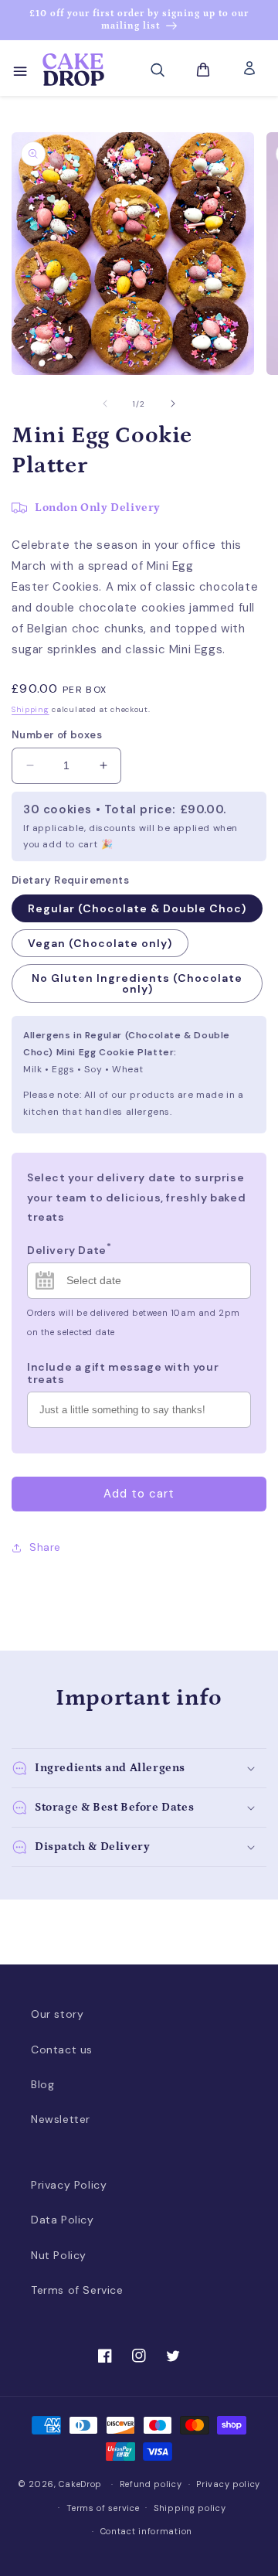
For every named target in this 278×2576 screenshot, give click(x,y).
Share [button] (45, 1547)
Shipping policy (190, 2508)
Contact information (146, 2531)
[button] (19, 70)
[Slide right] (173, 404)
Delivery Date (69, 1248)
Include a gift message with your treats (123, 1373)
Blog (42, 2084)
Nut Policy (59, 2255)
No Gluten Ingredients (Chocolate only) (137, 983)
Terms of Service (77, 2290)
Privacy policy (228, 2484)
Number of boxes (57, 735)
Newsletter (61, 2119)
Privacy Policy (69, 2185)
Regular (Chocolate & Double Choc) (137, 908)
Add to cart (139, 1494)
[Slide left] (105, 404)
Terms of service (103, 2508)
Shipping (31, 709)
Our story (57, 2014)
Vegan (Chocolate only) (100, 943)
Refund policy (151, 2484)
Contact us (62, 2050)
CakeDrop (80, 2484)
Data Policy (63, 2220)
